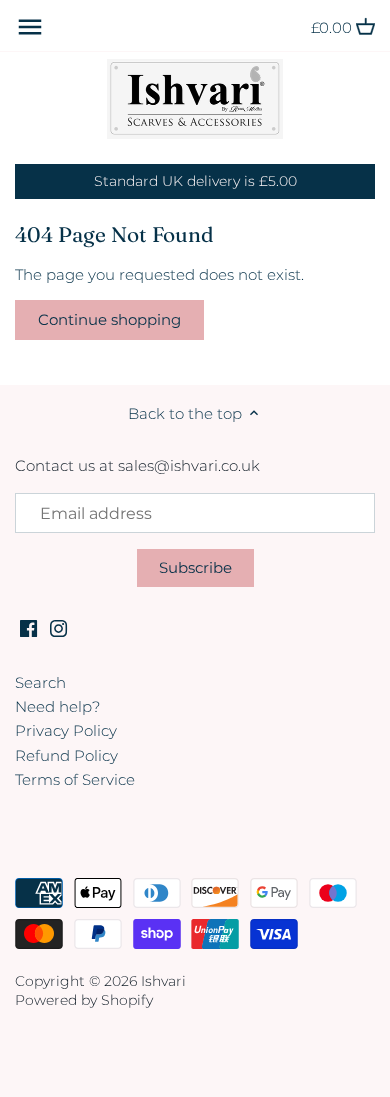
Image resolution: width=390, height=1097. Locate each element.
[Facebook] (28, 626)
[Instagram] (58, 626)
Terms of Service (75, 779)
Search (40, 682)
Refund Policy (66, 755)
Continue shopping (109, 319)
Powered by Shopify (84, 1000)
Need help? (57, 706)
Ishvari (163, 981)
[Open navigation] (30, 27)
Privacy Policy (66, 730)
